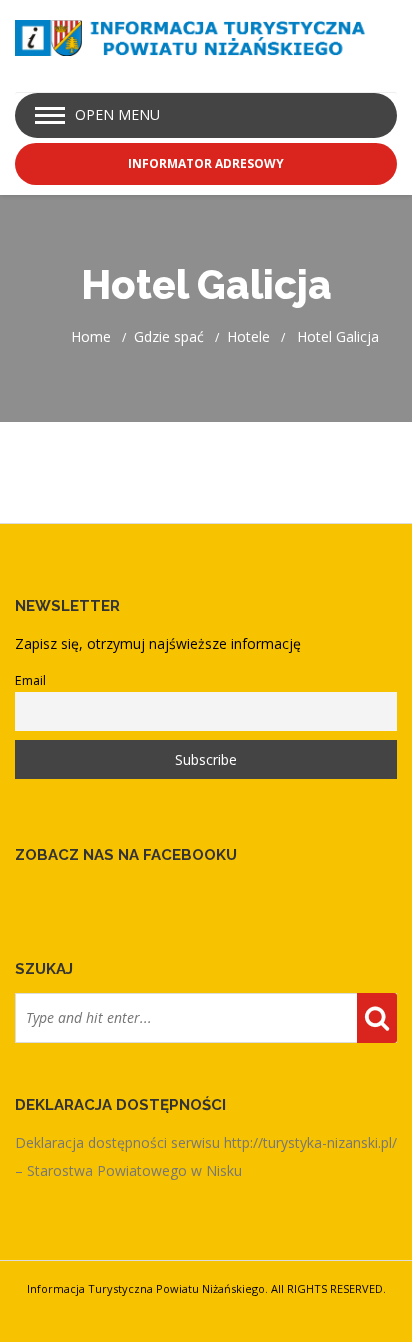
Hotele (248, 336)
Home (91, 336)
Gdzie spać (169, 336)
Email (30, 680)
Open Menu (117, 114)
